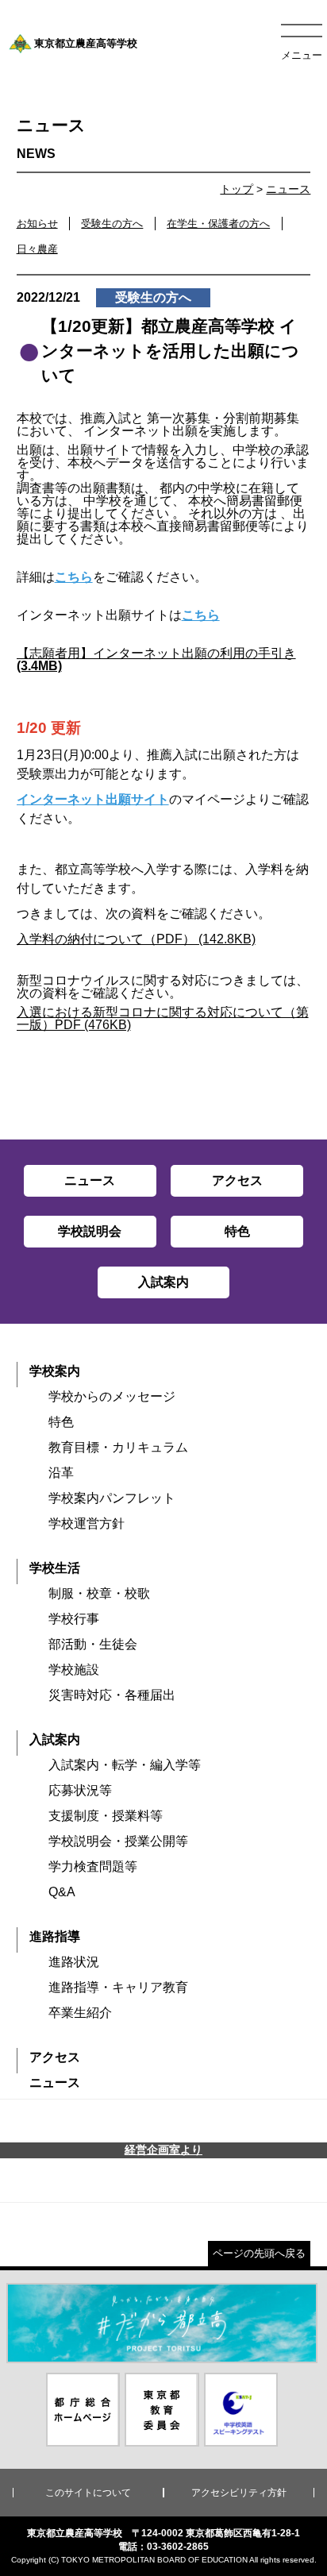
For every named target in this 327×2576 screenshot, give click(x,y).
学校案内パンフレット (112, 1498)
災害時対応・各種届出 (112, 1695)
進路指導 (55, 1936)
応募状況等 (80, 1790)
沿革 (61, 1473)
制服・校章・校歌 (99, 1593)
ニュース (288, 189)
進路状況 (74, 1962)
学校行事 (74, 1619)
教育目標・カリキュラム (118, 1447)
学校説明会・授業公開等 (118, 1841)
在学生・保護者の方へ (218, 224)
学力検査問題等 (93, 1866)
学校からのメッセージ (112, 1396)
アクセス (55, 2057)
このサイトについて (88, 2493)
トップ (237, 189)
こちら (74, 577)
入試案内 (55, 1739)
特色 (61, 1422)
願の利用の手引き (245, 653)
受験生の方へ (112, 224)
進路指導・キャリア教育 (118, 1987)
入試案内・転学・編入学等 (125, 1765)
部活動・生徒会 (93, 1644)
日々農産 (37, 249)
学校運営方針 (87, 1523)
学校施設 (74, 1670)
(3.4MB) (39, 666)
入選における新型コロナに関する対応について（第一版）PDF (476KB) (163, 1018)
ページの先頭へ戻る (259, 2253)
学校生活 (55, 1568)
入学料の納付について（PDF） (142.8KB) (136, 939)
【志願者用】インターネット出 (106, 653)
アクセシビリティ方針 (239, 2493)
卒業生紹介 (80, 2013)
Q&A (62, 1892)
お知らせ (37, 224)
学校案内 (55, 1371)
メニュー (302, 55)
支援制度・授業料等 (106, 1816)
